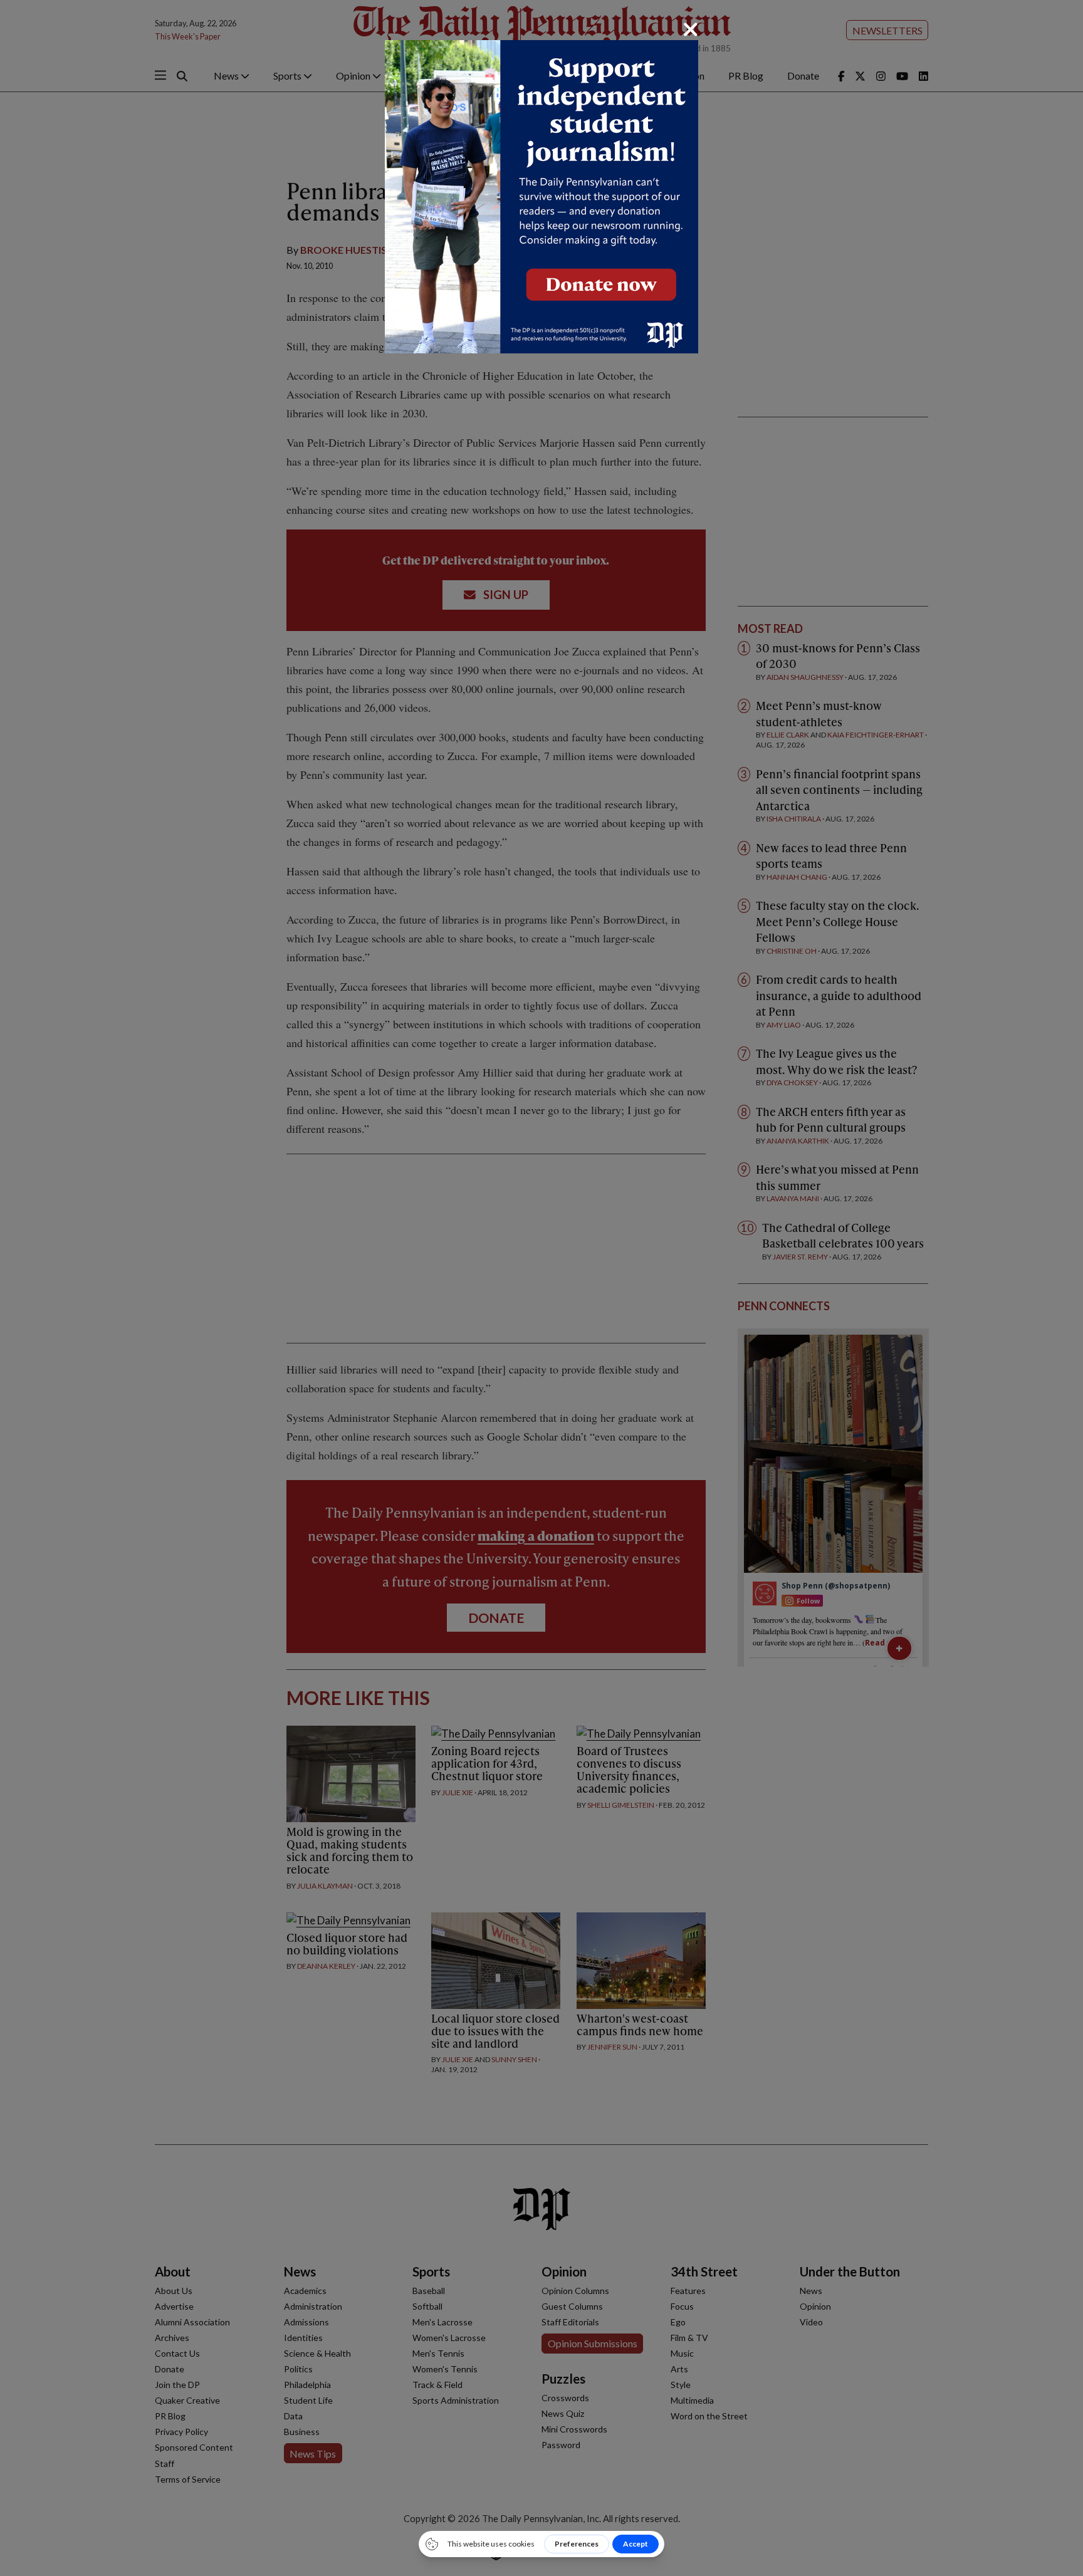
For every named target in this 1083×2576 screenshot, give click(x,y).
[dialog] (541, 1288)
